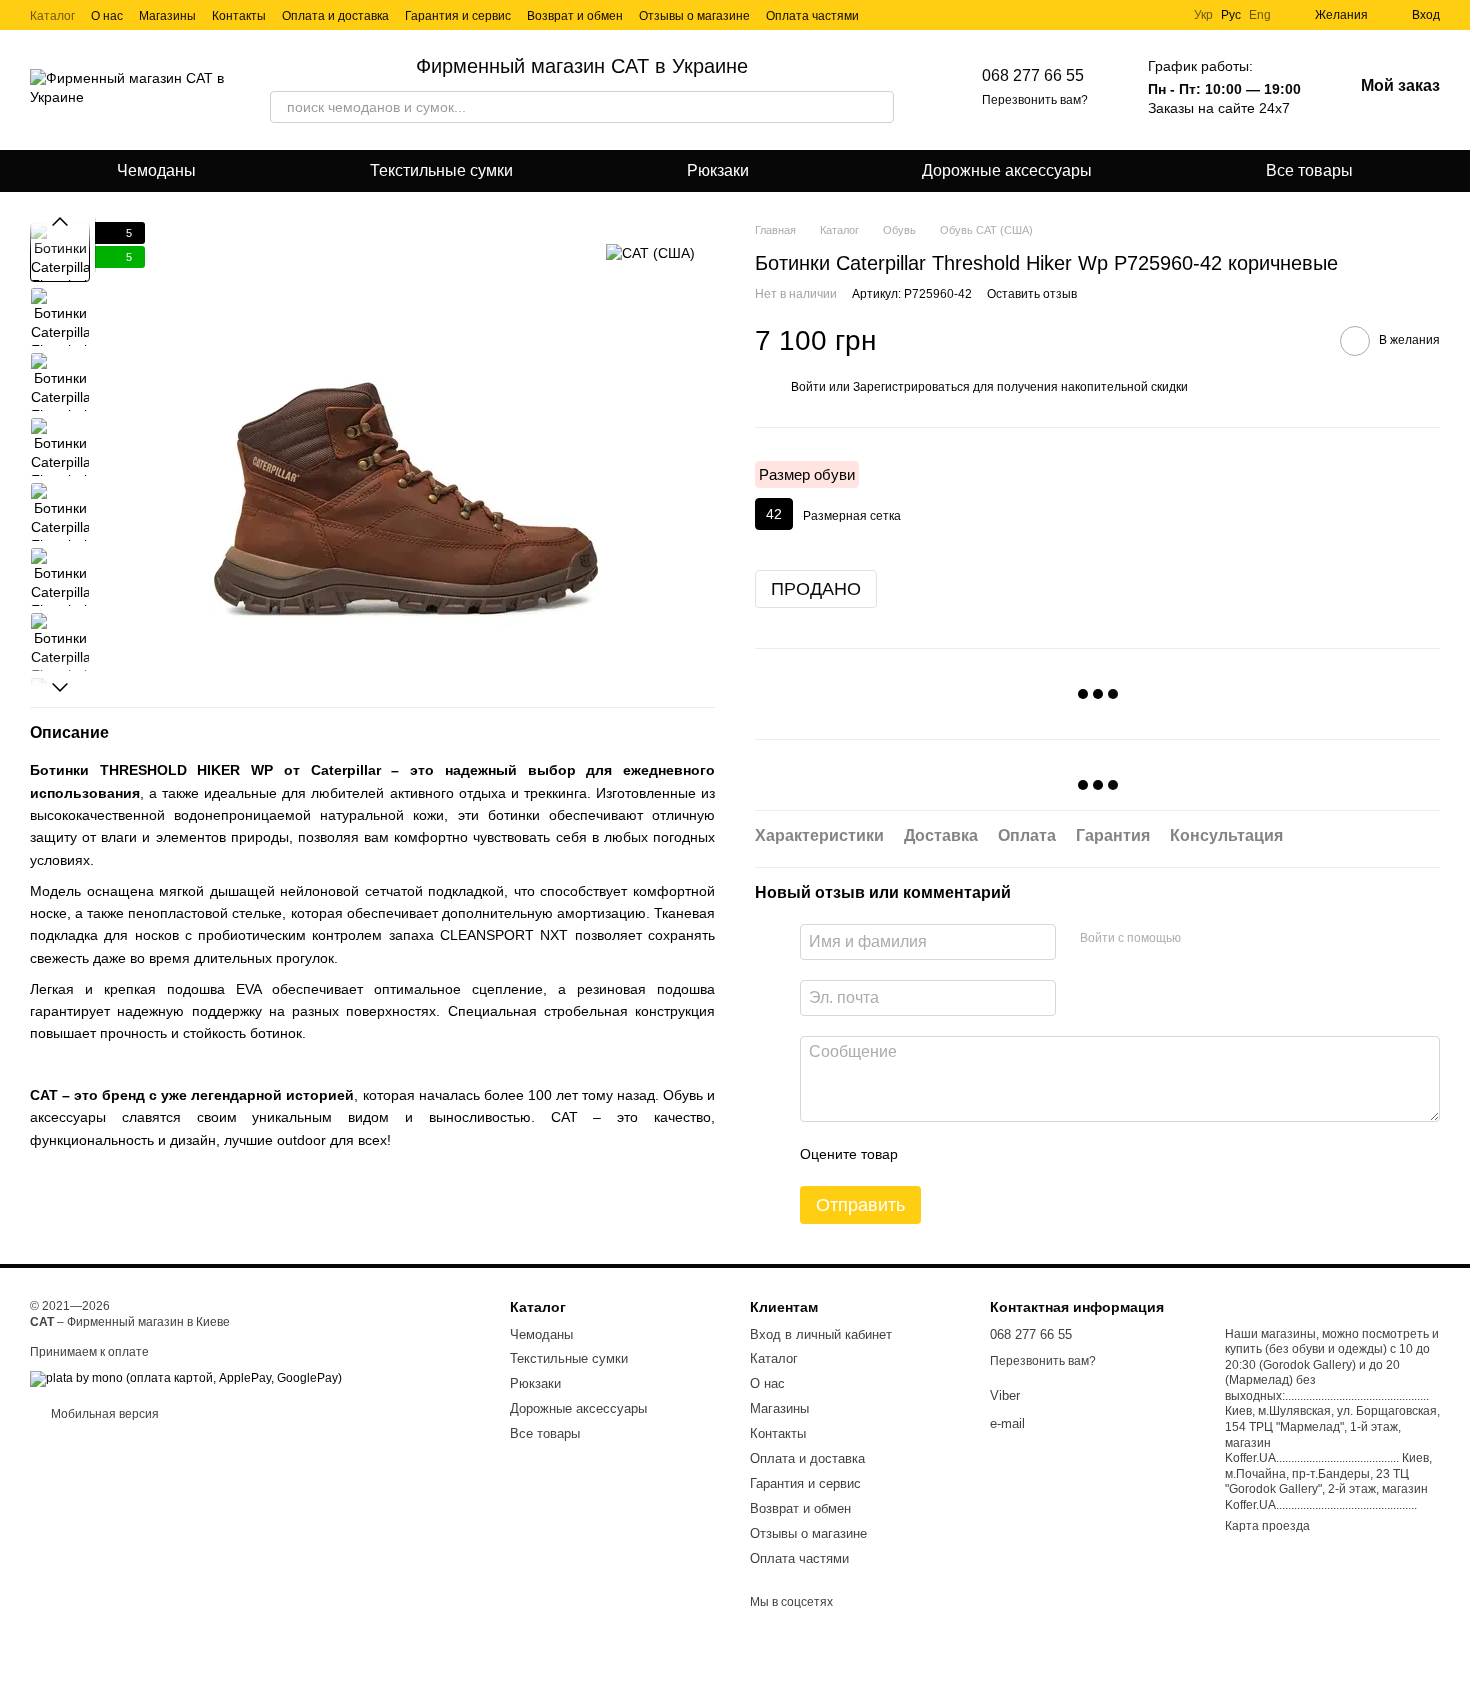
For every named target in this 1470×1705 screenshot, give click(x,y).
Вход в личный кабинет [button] (821, 1334)
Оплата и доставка (335, 16)
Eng (1260, 15)
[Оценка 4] (1027, 1154)
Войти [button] (808, 387)
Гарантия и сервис (458, 16)
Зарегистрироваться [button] (911, 387)
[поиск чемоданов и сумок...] (878, 107)
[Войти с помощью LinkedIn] (1235, 939)
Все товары (1309, 170)
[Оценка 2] (963, 1154)
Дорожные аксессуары (1007, 170)
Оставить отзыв (1032, 294)
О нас (107, 16)
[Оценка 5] (1059, 1154)
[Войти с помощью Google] (1203, 939)
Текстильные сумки (441, 170)
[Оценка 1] (931, 1154)
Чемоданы (156, 170)
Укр (1203, 15)
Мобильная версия (103, 1414)
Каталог (52, 16)
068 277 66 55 (1033, 75)
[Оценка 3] (995, 1154)
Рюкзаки (718, 170)
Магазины (167, 16)
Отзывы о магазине (694, 16)
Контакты (239, 16)
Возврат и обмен (575, 16)
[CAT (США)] (650, 251)
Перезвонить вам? (1035, 100)
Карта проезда (1267, 1526)
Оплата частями (812, 16)
